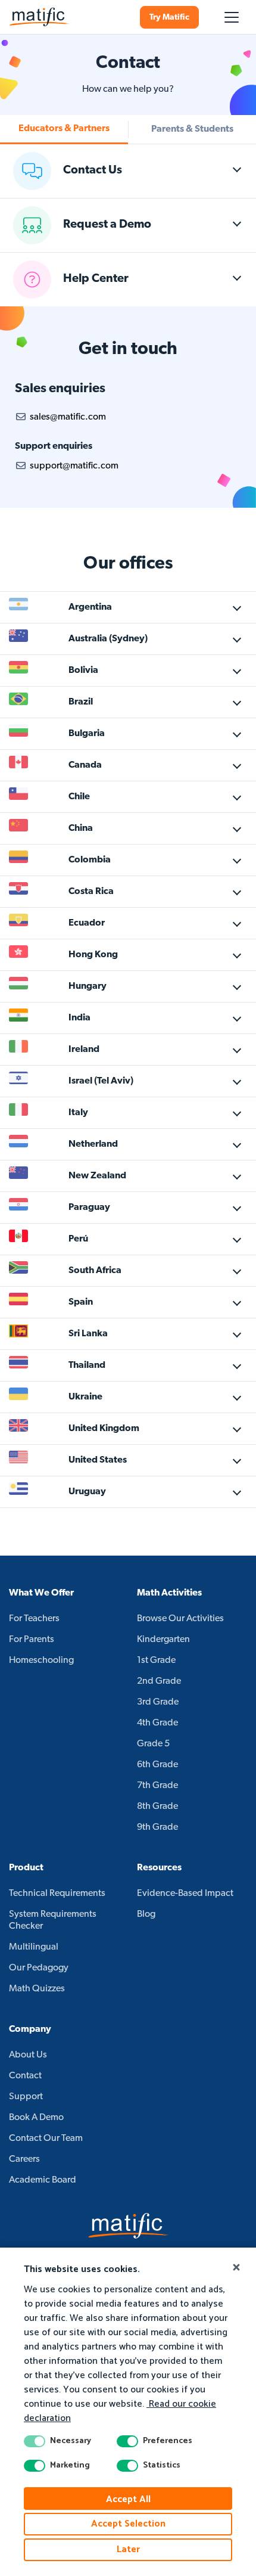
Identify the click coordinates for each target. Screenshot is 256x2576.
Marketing (70, 2466)
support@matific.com (74, 466)
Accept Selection (128, 2524)
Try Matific (169, 18)
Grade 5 (153, 1744)
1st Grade (156, 1661)
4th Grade (157, 1723)
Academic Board (43, 2180)
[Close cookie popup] (236, 2268)
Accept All (128, 2499)
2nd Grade (159, 1681)
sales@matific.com (68, 417)
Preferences (168, 2441)
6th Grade (157, 1765)
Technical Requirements (57, 1894)
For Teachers (34, 1619)
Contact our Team (46, 2139)
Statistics (162, 2466)
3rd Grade (158, 1702)
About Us (28, 2055)
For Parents (32, 1640)
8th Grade (157, 1807)
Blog (146, 1914)
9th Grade (157, 1827)
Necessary (71, 2441)
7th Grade (157, 1786)
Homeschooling (41, 1661)
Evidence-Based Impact (185, 1894)
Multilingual (34, 1947)
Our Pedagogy (39, 1968)
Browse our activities (180, 1619)
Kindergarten (163, 1640)
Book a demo (36, 2118)
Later (128, 2549)
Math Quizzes (37, 1989)
